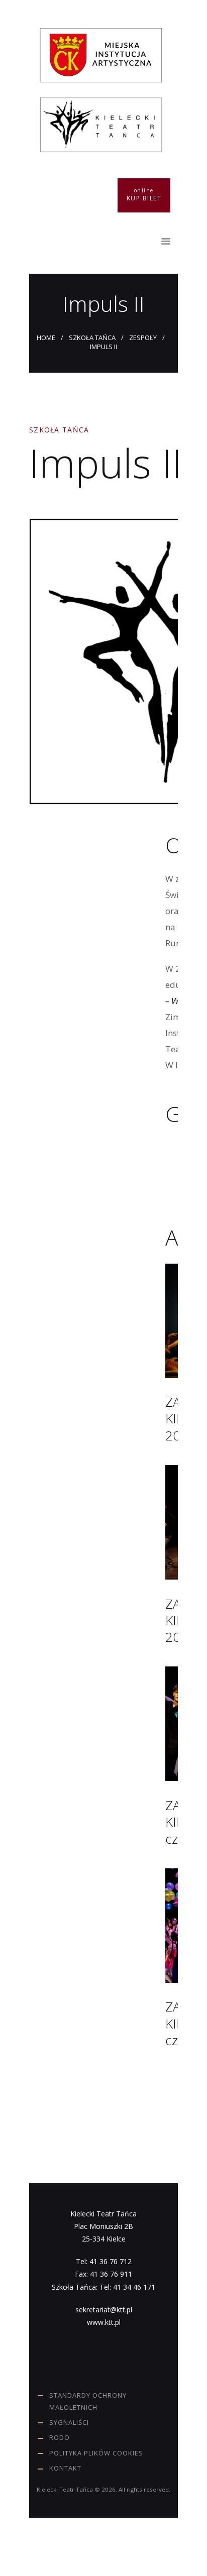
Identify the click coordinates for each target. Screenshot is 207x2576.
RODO (60, 2437)
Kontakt (65, 2468)
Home (46, 338)
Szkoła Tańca (92, 338)
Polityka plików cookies (96, 2453)
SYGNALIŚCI (69, 2422)
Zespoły (143, 338)
